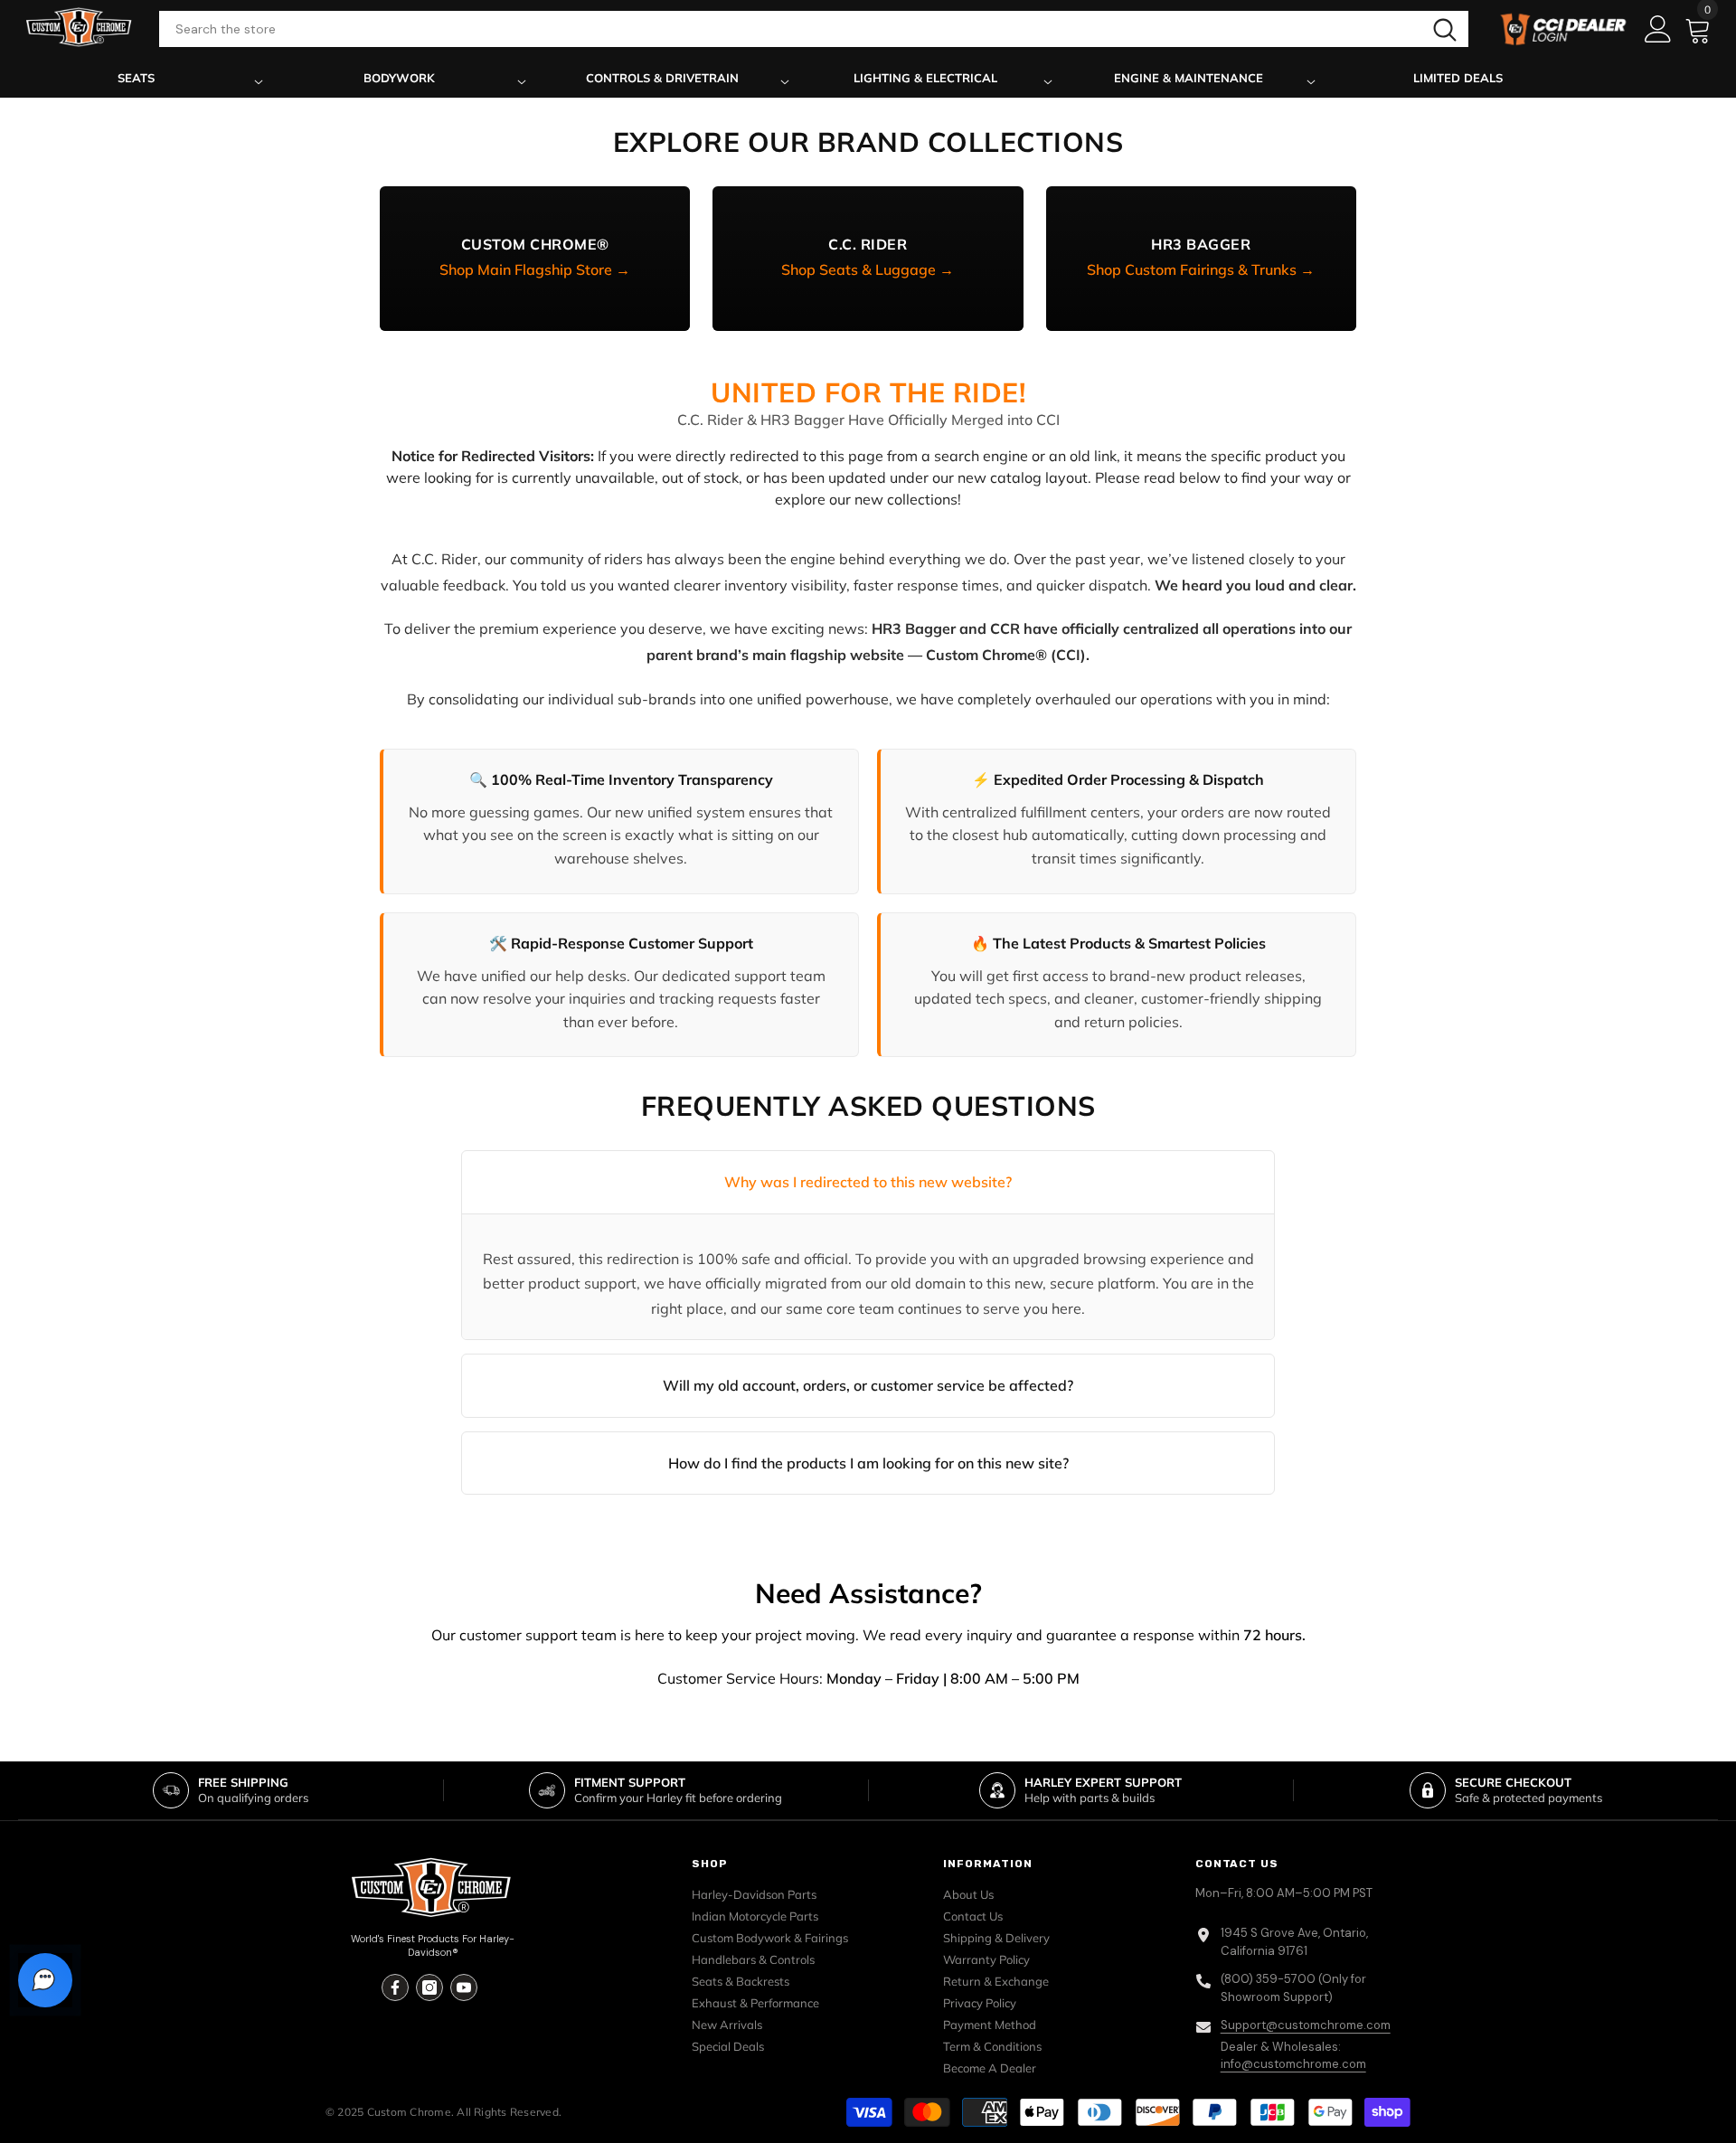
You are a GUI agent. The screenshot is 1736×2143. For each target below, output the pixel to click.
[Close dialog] (1081, 887)
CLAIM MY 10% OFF (868, 1202)
